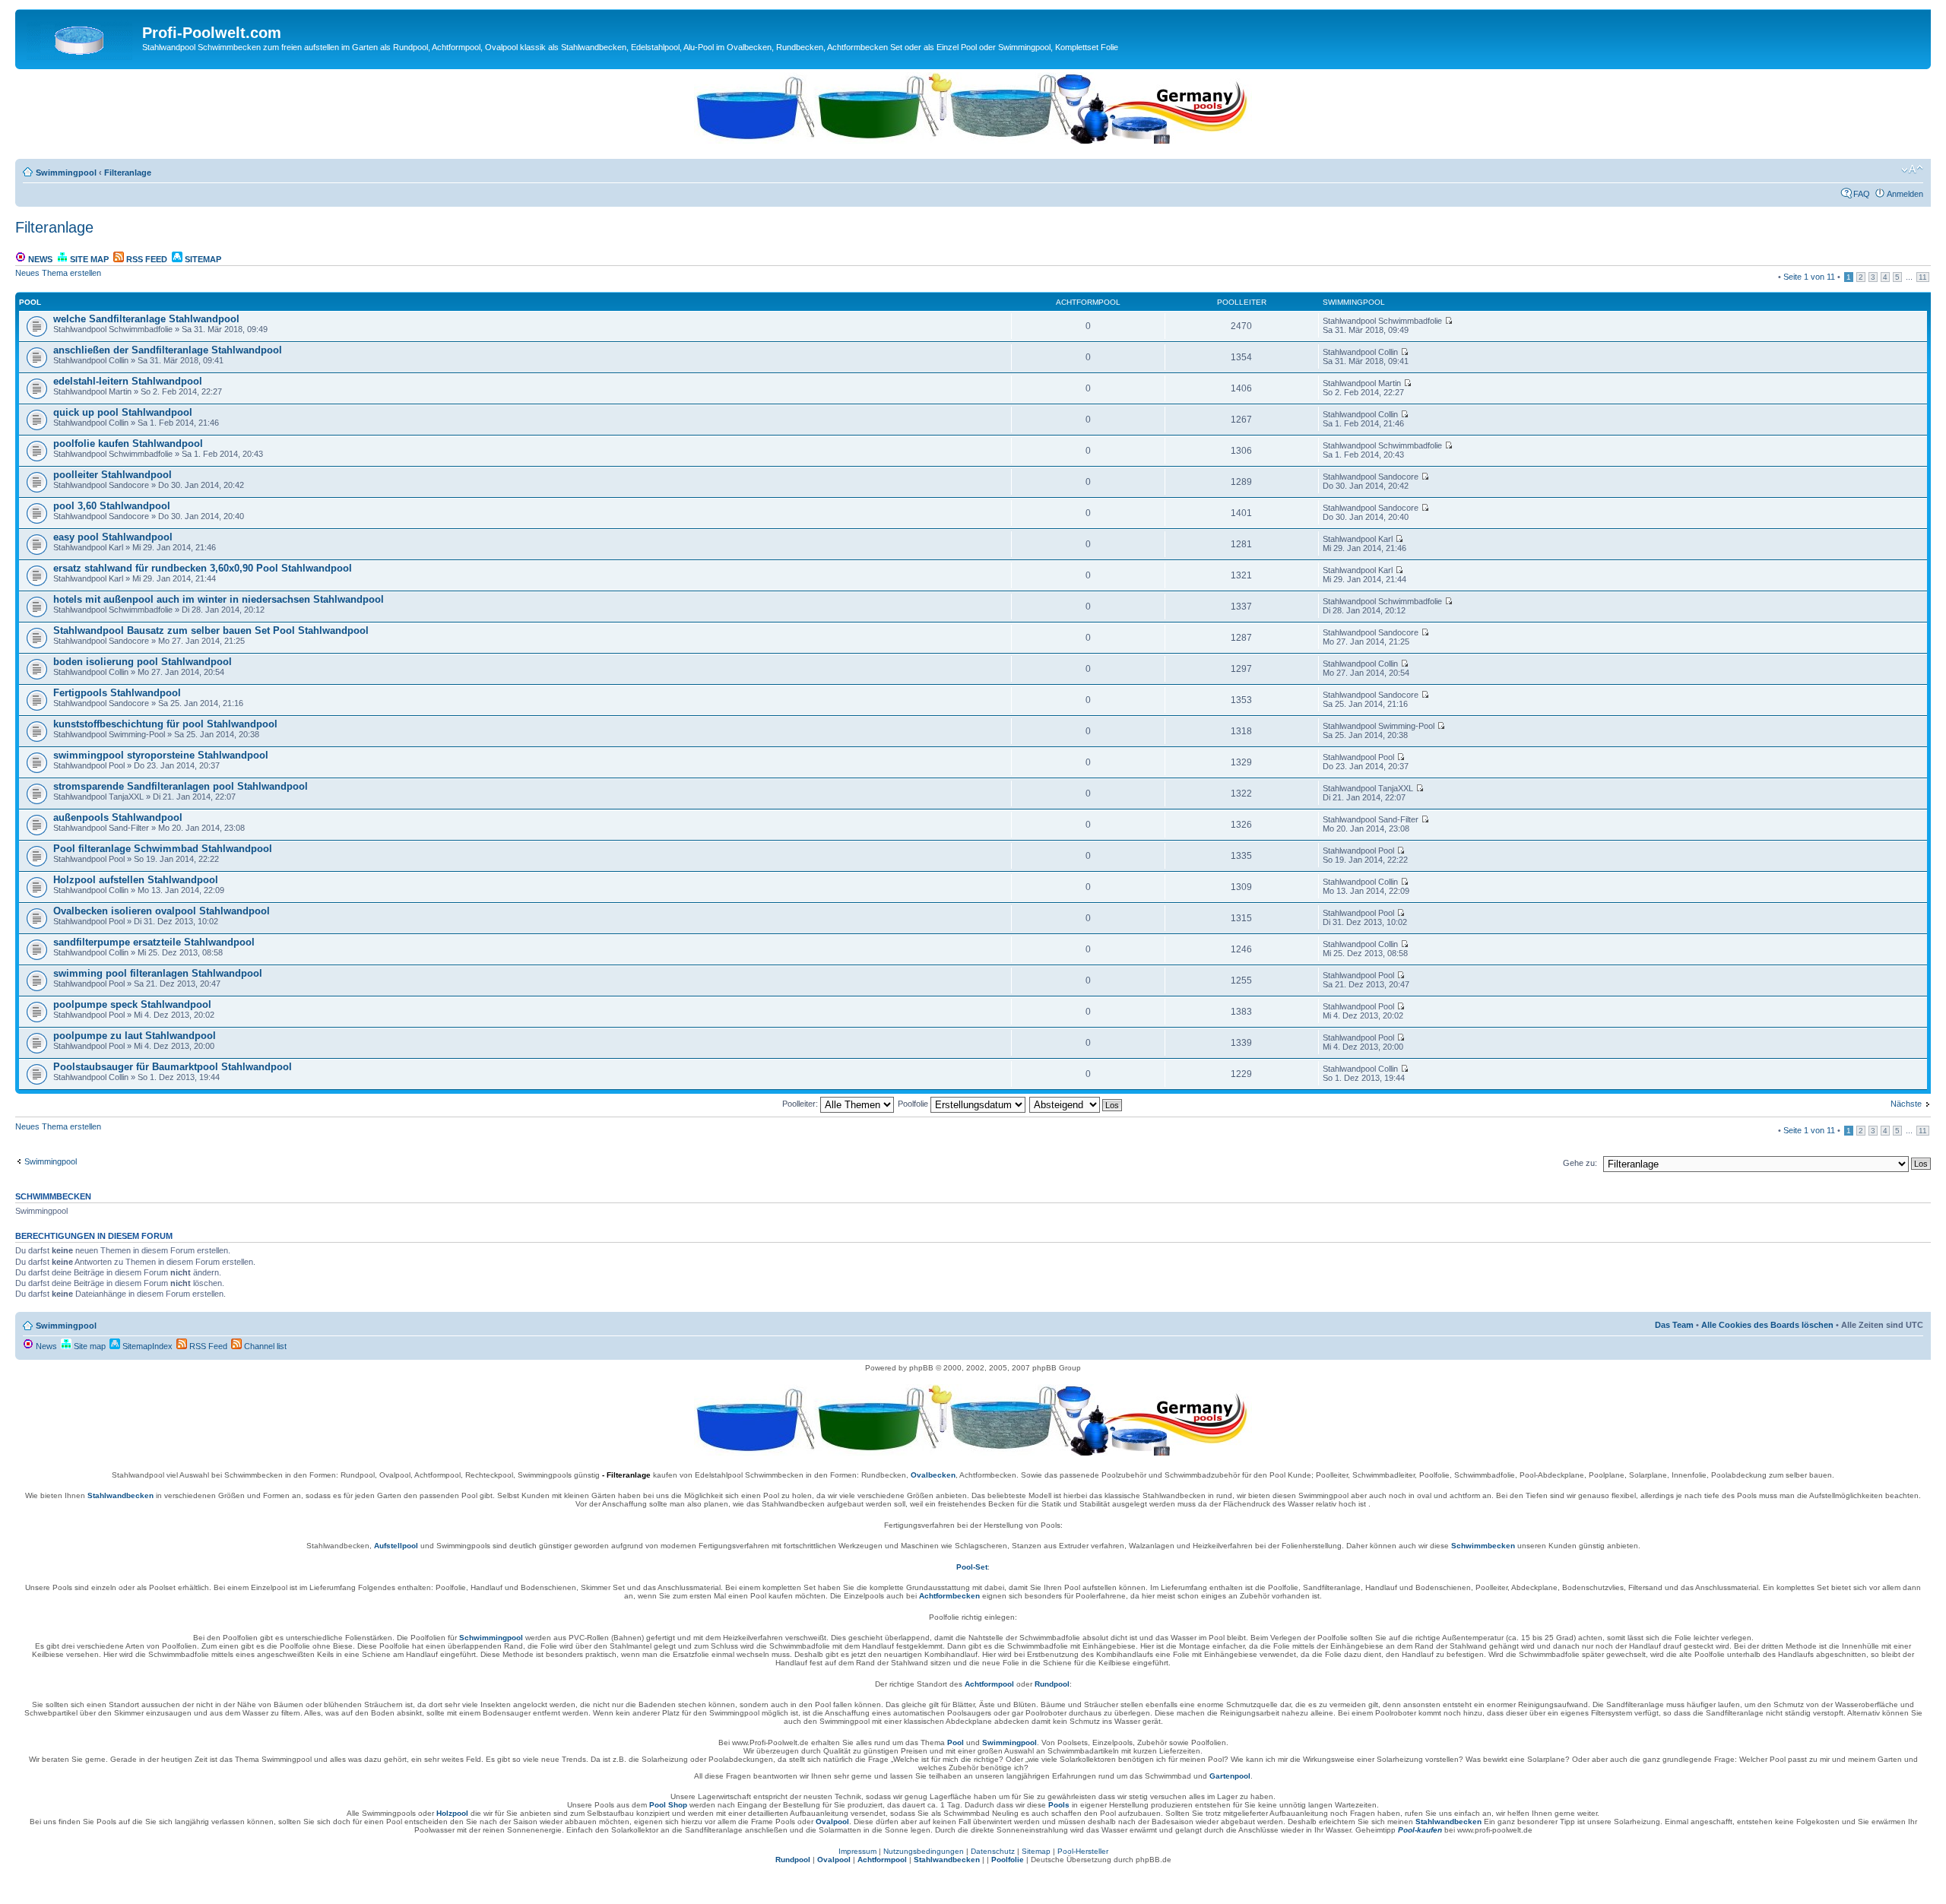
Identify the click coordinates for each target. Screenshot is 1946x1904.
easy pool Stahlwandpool (113, 537)
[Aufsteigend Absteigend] (1076, 1104)
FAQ (1862, 194)
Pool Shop (668, 1805)
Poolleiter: (801, 1104)
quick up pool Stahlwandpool (123, 412)
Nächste (1906, 1104)
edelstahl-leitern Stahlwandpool (128, 381)
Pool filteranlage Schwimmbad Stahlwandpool (163, 849)
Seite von (1809, 277)
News (39, 259)
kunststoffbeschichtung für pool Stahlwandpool (165, 724)
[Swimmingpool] (81, 37)
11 (1923, 277)
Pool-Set (972, 1567)
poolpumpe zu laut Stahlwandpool (135, 1036)
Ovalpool (832, 1822)
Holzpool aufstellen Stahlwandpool (136, 880)
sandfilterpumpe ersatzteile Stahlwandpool (154, 942)
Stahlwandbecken (120, 1495)
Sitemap (202, 259)
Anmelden (1905, 194)
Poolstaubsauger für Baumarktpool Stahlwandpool (173, 1067)
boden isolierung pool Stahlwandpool (143, 662)
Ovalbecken (933, 1475)
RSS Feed (146, 259)
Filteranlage (128, 173)
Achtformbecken (949, 1596)
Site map (88, 259)
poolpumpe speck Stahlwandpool (132, 1004)
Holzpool (452, 1813)
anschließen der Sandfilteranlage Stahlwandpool (168, 350)
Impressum (857, 1851)
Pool (956, 1742)
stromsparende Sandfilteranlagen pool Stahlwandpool (181, 786)
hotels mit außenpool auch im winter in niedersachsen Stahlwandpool (219, 599)
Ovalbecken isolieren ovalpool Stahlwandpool (162, 911)
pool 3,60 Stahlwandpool (112, 506)
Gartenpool (1230, 1776)
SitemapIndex (146, 1346)
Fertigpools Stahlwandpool (117, 693)
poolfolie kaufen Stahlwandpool (128, 444)
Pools (1059, 1805)
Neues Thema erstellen (58, 273)
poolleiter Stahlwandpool (113, 475)
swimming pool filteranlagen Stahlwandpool (158, 973)
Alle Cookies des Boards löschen (1767, 1325)
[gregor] (973, 141)
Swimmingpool (66, 173)
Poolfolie (914, 1104)
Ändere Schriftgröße (1912, 169)
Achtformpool (989, 1684)
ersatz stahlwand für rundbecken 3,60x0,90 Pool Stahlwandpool (203, 568)
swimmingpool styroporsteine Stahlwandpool (161, 755)
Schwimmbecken (1483, 1546)
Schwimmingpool (491, 1638)
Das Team (1674, 1325)
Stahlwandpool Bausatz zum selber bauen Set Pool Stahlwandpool (211, 630)
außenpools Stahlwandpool (118, 817)
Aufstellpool (396, 1546)
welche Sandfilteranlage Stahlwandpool (146, 319)
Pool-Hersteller (1083, 1851)
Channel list (264, 1346)
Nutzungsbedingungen (924, 1851)
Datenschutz (993, 1851)
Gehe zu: (1580, 1163)
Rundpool (1052, 1684)
